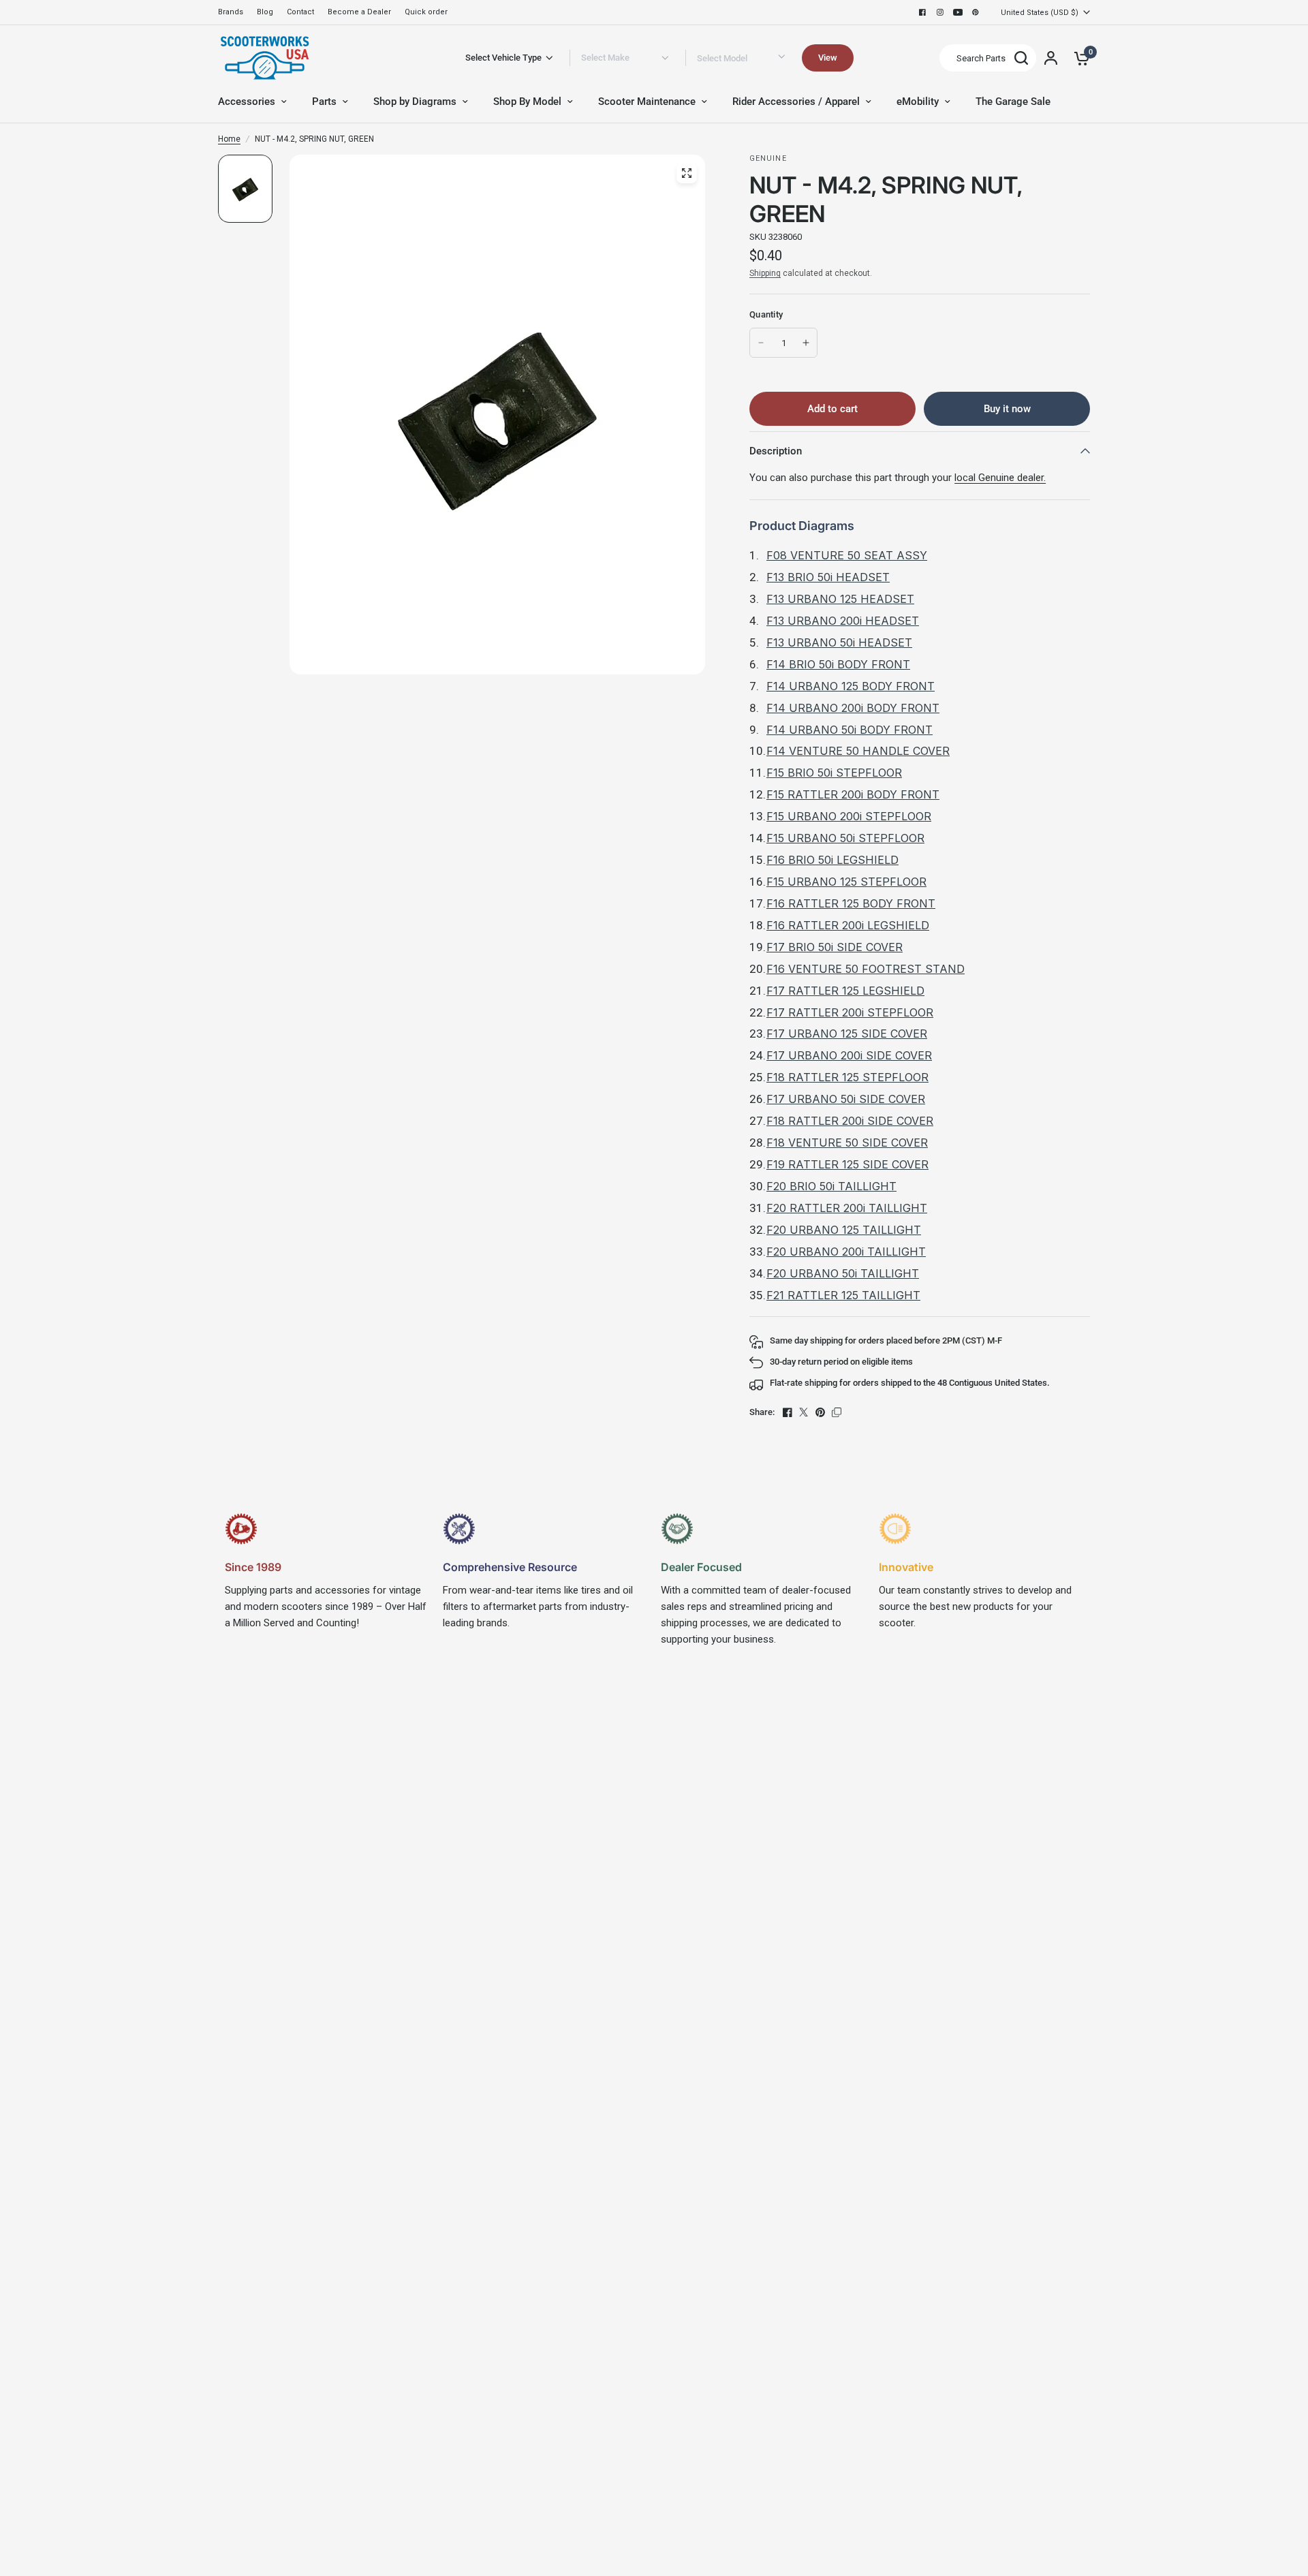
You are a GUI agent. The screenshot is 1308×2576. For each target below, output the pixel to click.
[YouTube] (958, 12)
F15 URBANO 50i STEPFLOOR (845, 838)
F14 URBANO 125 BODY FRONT (851, 686)
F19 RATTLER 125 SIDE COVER (847, 1164)
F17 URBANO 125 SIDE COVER (847, 1034)
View (828, 58)
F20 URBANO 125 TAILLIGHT (844, 1230)
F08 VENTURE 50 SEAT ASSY (847, 555)
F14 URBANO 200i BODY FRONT (853, 708)
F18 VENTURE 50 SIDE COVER (847, 1143)
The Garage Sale (1013, 102)
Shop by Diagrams (415, 102)
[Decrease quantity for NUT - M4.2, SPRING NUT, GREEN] (761, 343)
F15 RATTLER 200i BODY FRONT (853, 794)
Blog (265, 12)
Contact (300, 12)
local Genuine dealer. (1000, 478)
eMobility (918, 102)
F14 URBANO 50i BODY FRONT (850, 730)
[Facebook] (922, 12)
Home (229, 139)
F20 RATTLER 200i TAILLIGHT (847, 1208)
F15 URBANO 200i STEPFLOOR (849, 816)
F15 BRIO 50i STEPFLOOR (834, 773)
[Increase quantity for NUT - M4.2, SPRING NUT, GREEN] (806, 343)
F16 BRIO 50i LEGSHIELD (832, 860)
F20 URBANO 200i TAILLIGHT (846, 1252)
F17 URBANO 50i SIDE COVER (846, 1099)
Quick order (426, 12)
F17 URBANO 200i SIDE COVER (849, 1055)
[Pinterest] (976, 12)
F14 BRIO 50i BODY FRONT (838, 664)
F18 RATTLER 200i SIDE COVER (850, 1121)
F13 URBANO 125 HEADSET (840, 599)
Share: (762, 1412)
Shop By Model (527, 102)
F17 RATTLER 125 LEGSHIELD (845, 991)
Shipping (765, 273)
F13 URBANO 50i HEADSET (839, 642)
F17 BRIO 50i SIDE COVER (835, 947)
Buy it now (1007, 409)
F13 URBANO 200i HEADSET (843, 621)
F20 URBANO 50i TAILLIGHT (843, 1273)
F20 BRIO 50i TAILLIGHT (831, 1186)
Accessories (247, 102)
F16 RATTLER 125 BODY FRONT (851, 903)
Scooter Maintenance (647, 102)
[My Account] (1051, 58)
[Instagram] (940, 12)
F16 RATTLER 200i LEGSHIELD (848, 925)
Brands (231, 12)
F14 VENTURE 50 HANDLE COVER (858, 751)
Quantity (766, 314)
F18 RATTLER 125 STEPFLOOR (847, 1077)
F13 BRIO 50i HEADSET (828, 577)
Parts (324, 102)
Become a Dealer (359, 12)
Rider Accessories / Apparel (796, 102)
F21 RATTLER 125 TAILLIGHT (843, 1295)
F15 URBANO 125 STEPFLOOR (846, 882)
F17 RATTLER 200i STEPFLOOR (850, 1012)
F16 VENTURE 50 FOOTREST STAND (866, 969)
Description (776, 451)
